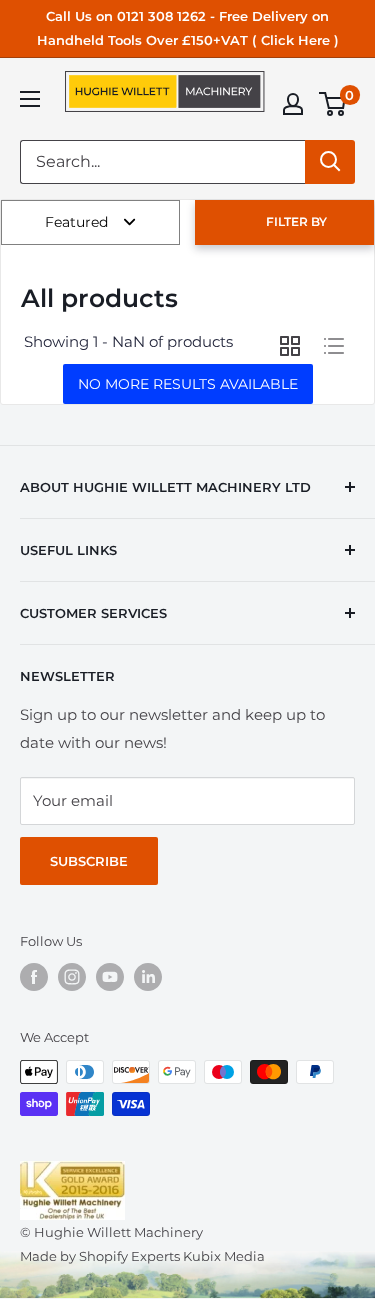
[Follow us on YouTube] (110, 977)
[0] (333, 104)
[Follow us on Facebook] (34, 977)
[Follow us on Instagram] (72, 977)
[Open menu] (30, 99)
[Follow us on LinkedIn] (148, 977)
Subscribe (89, 861)
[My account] (293, 104)
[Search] (330, 162)
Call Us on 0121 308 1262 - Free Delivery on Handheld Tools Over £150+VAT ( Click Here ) (188, 28)
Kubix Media (224, 1256)
